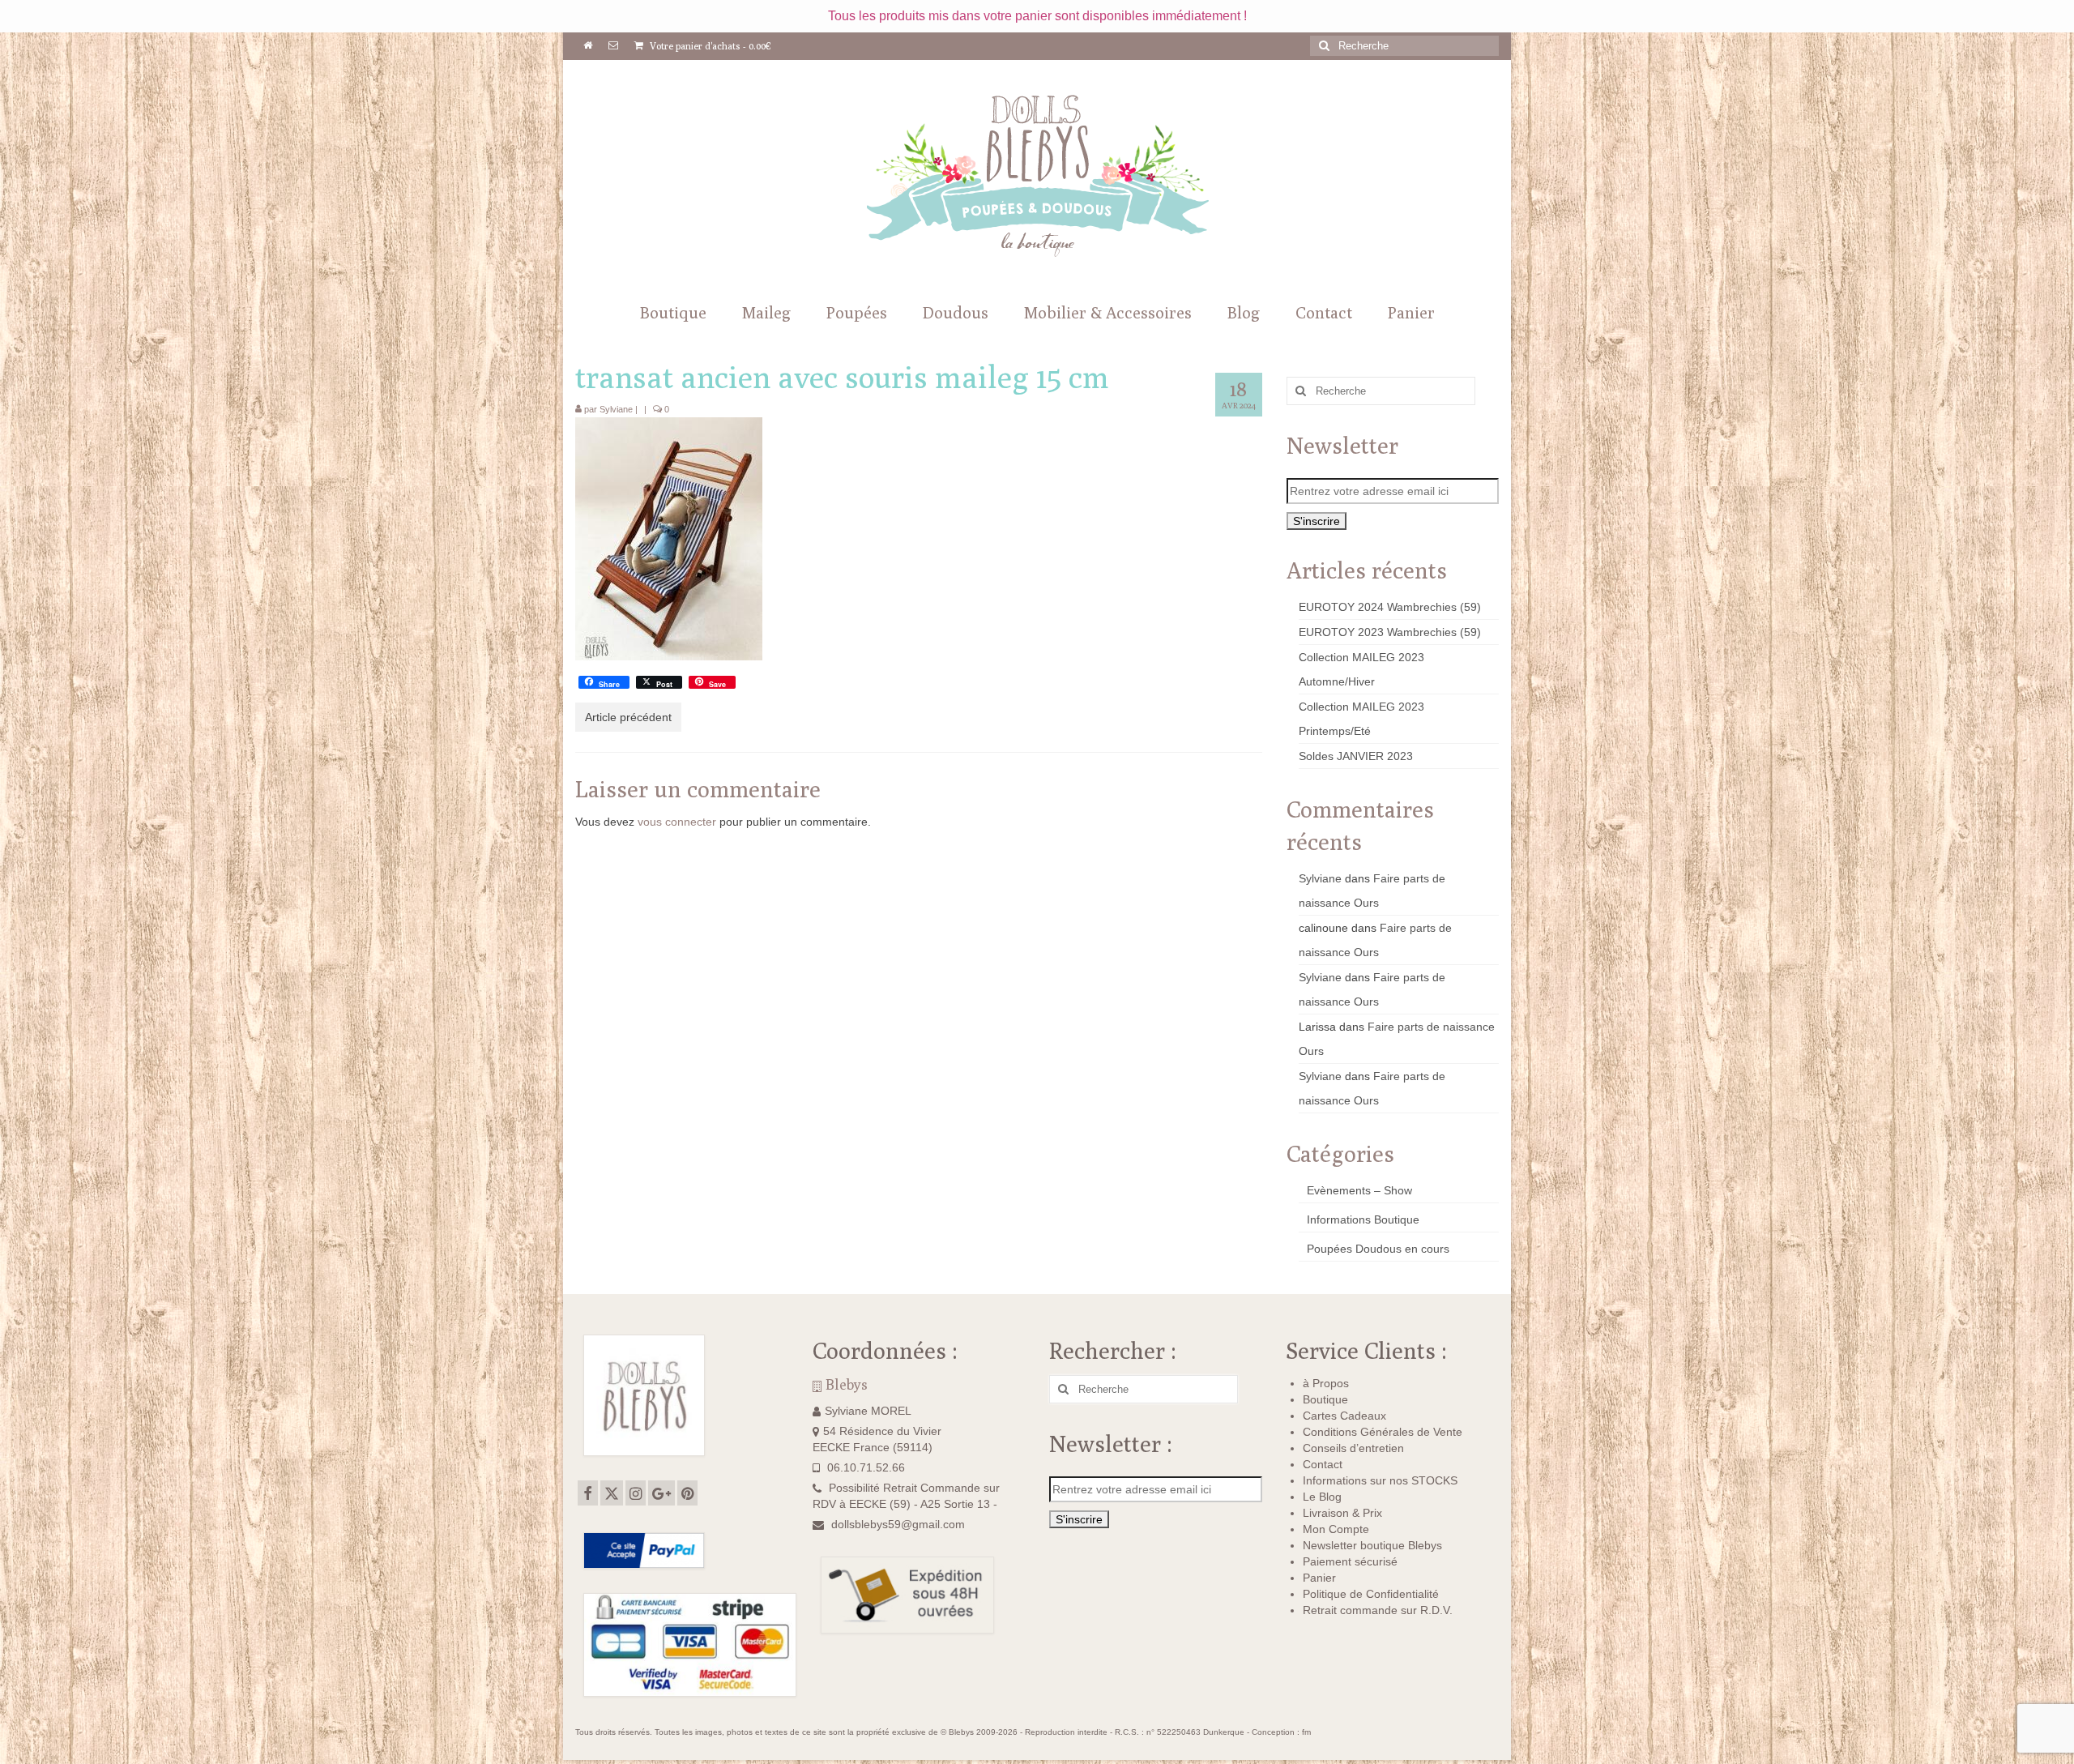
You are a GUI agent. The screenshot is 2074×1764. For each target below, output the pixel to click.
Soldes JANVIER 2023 (1356, 756)
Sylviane (616, 409)
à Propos (1326, 1383)
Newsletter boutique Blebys (1372, 1545)
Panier (1319, 1578)
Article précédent (628, 717)
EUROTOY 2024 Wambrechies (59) (1390, 607)
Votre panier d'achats (709, 46)
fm (1306, 1732)
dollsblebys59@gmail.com (898, 1524)
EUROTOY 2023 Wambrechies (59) (1390, 632)
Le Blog (1322, 1497)
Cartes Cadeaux (1344, 1416)
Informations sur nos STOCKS (1380, 1480)
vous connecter (677, 822)
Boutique (1325, 1399)
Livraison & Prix (1342, 1513)
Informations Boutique (1363, 1219)
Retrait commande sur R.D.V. (1378, 1610)
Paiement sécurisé (1350, 1561)
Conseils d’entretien (1353, 1448)
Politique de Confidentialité (1371, 1594)
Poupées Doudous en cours (1378, 1249)
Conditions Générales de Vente (1383, 1432)
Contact (1323, 1464)
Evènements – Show (1359, 1190)
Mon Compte (1336, 1529)
